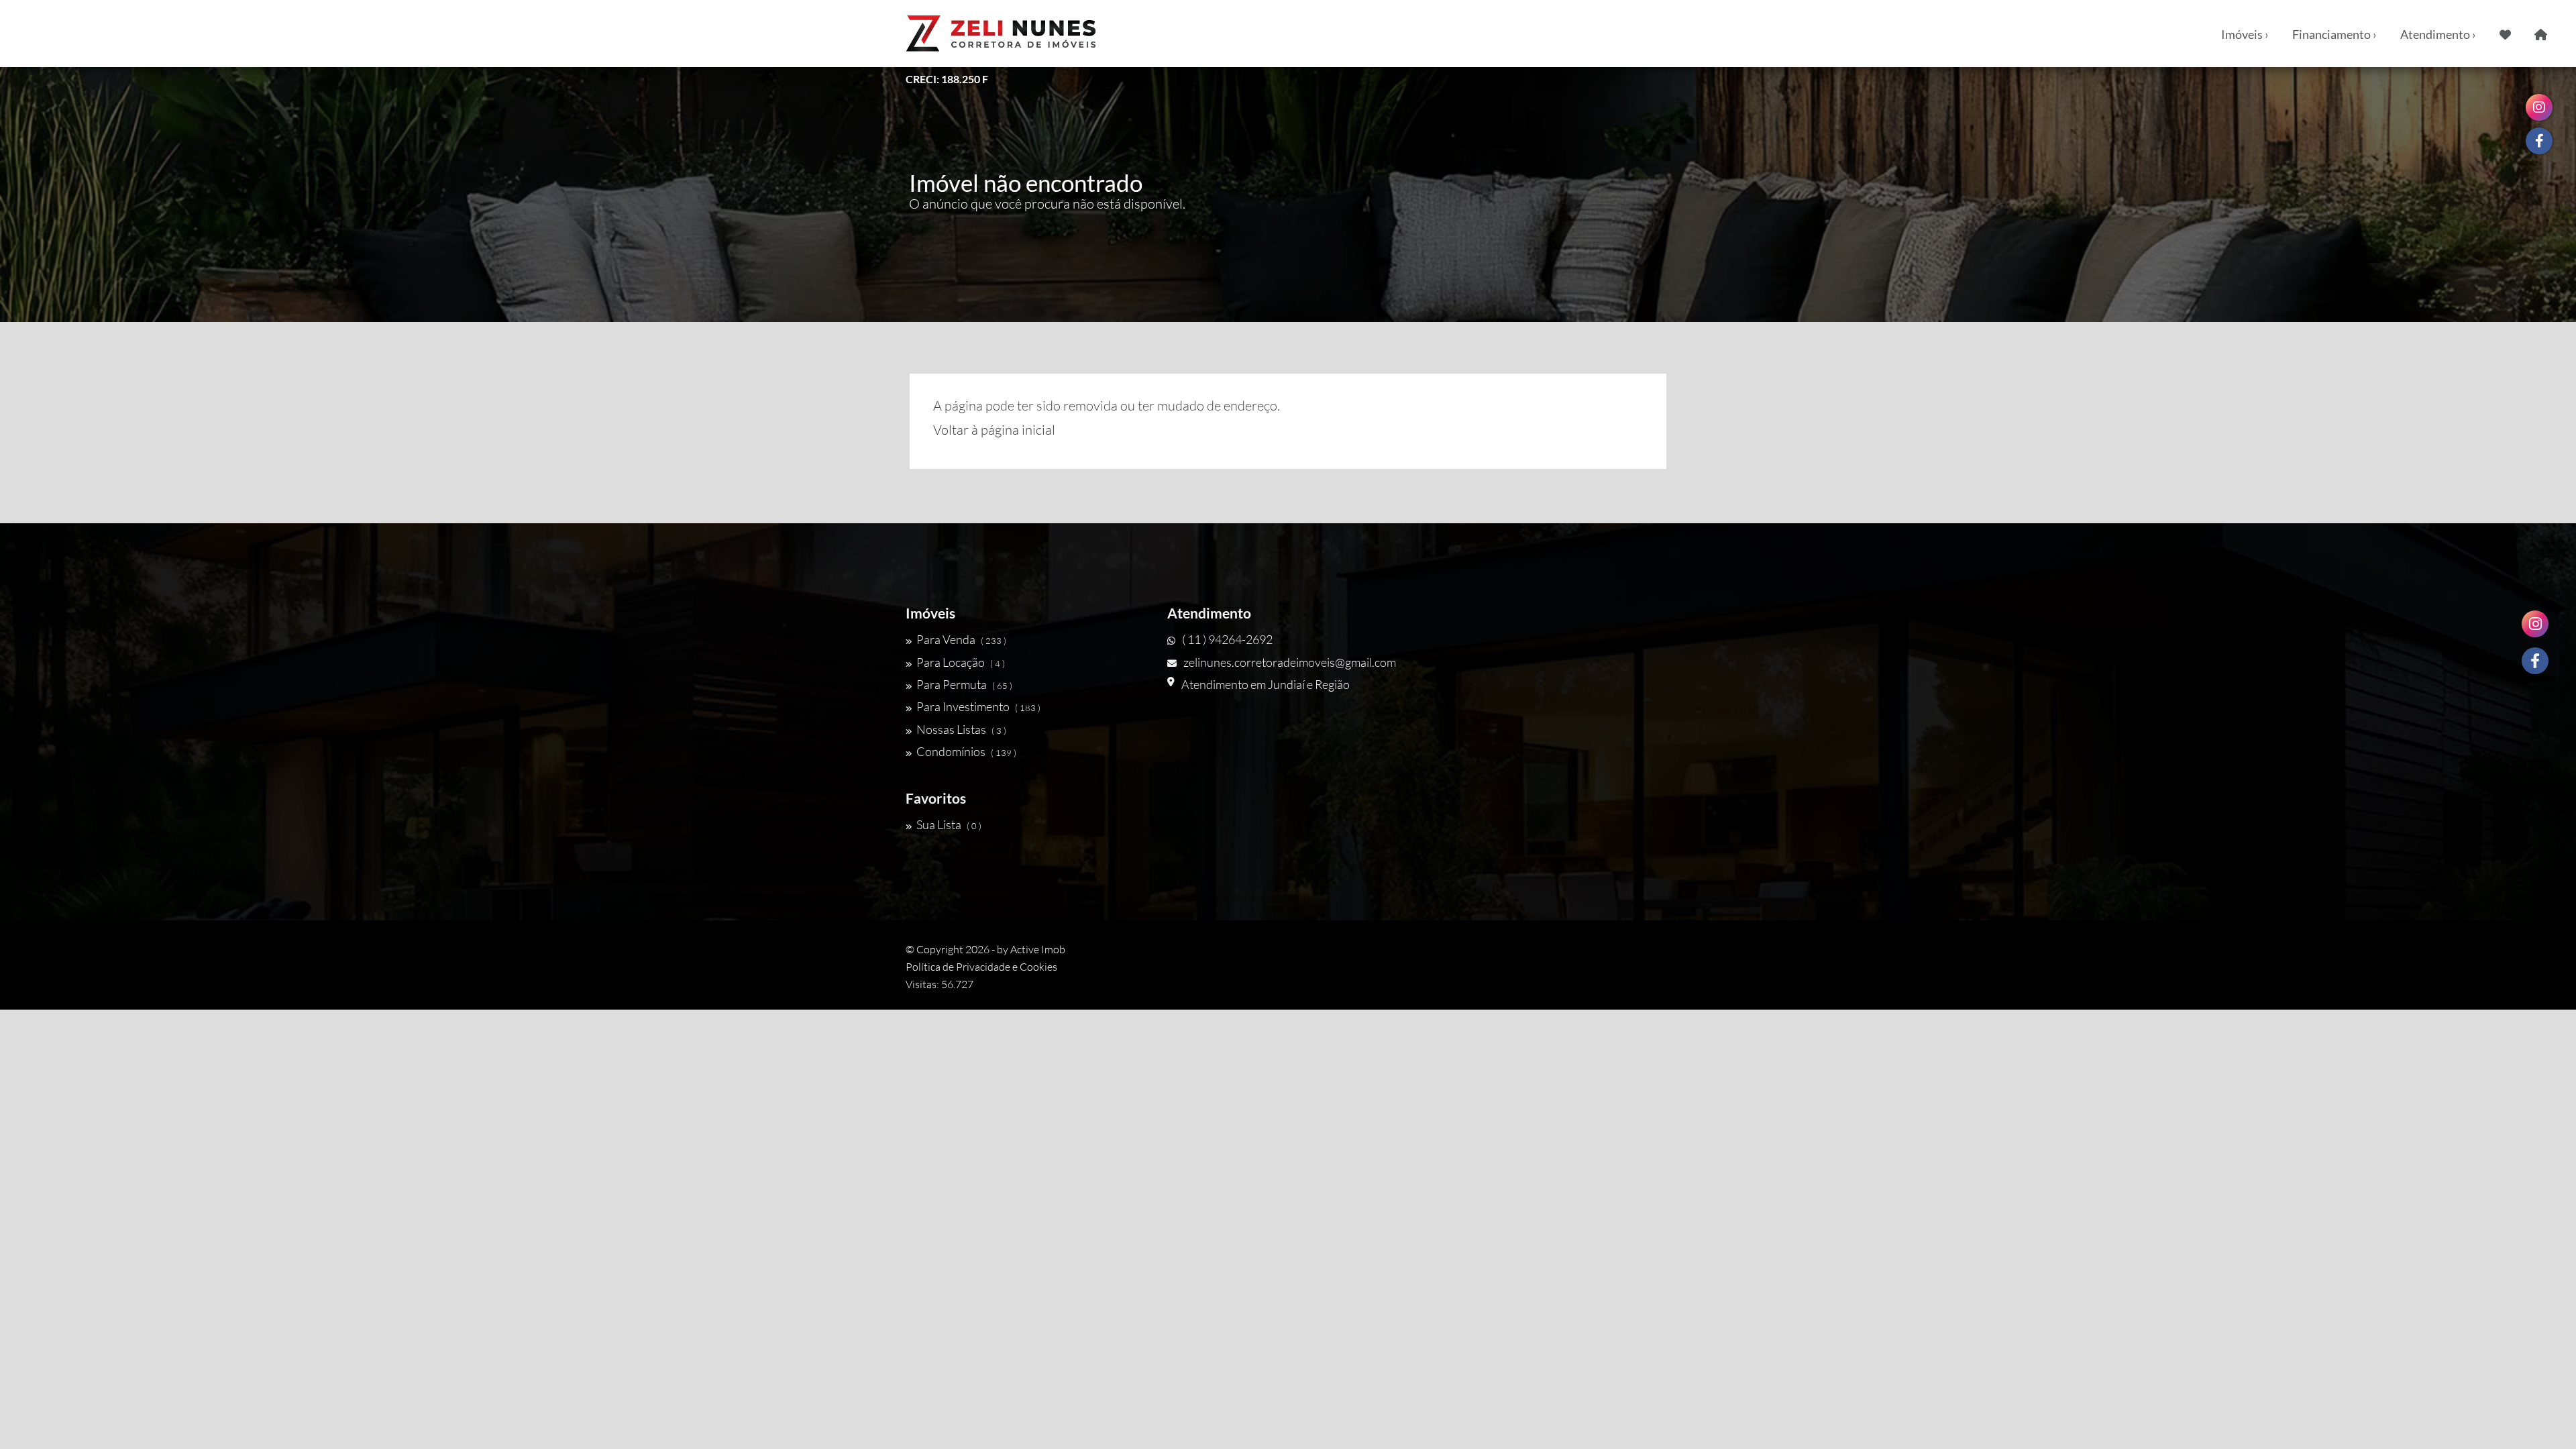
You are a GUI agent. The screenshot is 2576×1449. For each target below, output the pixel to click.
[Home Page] (2541, 34)
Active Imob (1038, 949)
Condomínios (966, 751)
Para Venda (961, 639)
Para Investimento (978, 706)
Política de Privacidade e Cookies (981, 967)
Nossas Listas (961, 729)
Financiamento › (2334, 34)
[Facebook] (2535, 661)
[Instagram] (2535, 624)
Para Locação (961, 662)
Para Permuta (964, 684)
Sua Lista (949, 824)
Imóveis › (2245, 34)
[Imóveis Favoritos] (2505, 34)
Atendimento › (2438, 34)
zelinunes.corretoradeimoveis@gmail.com (1290, 662)
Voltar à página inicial (994, 430)
